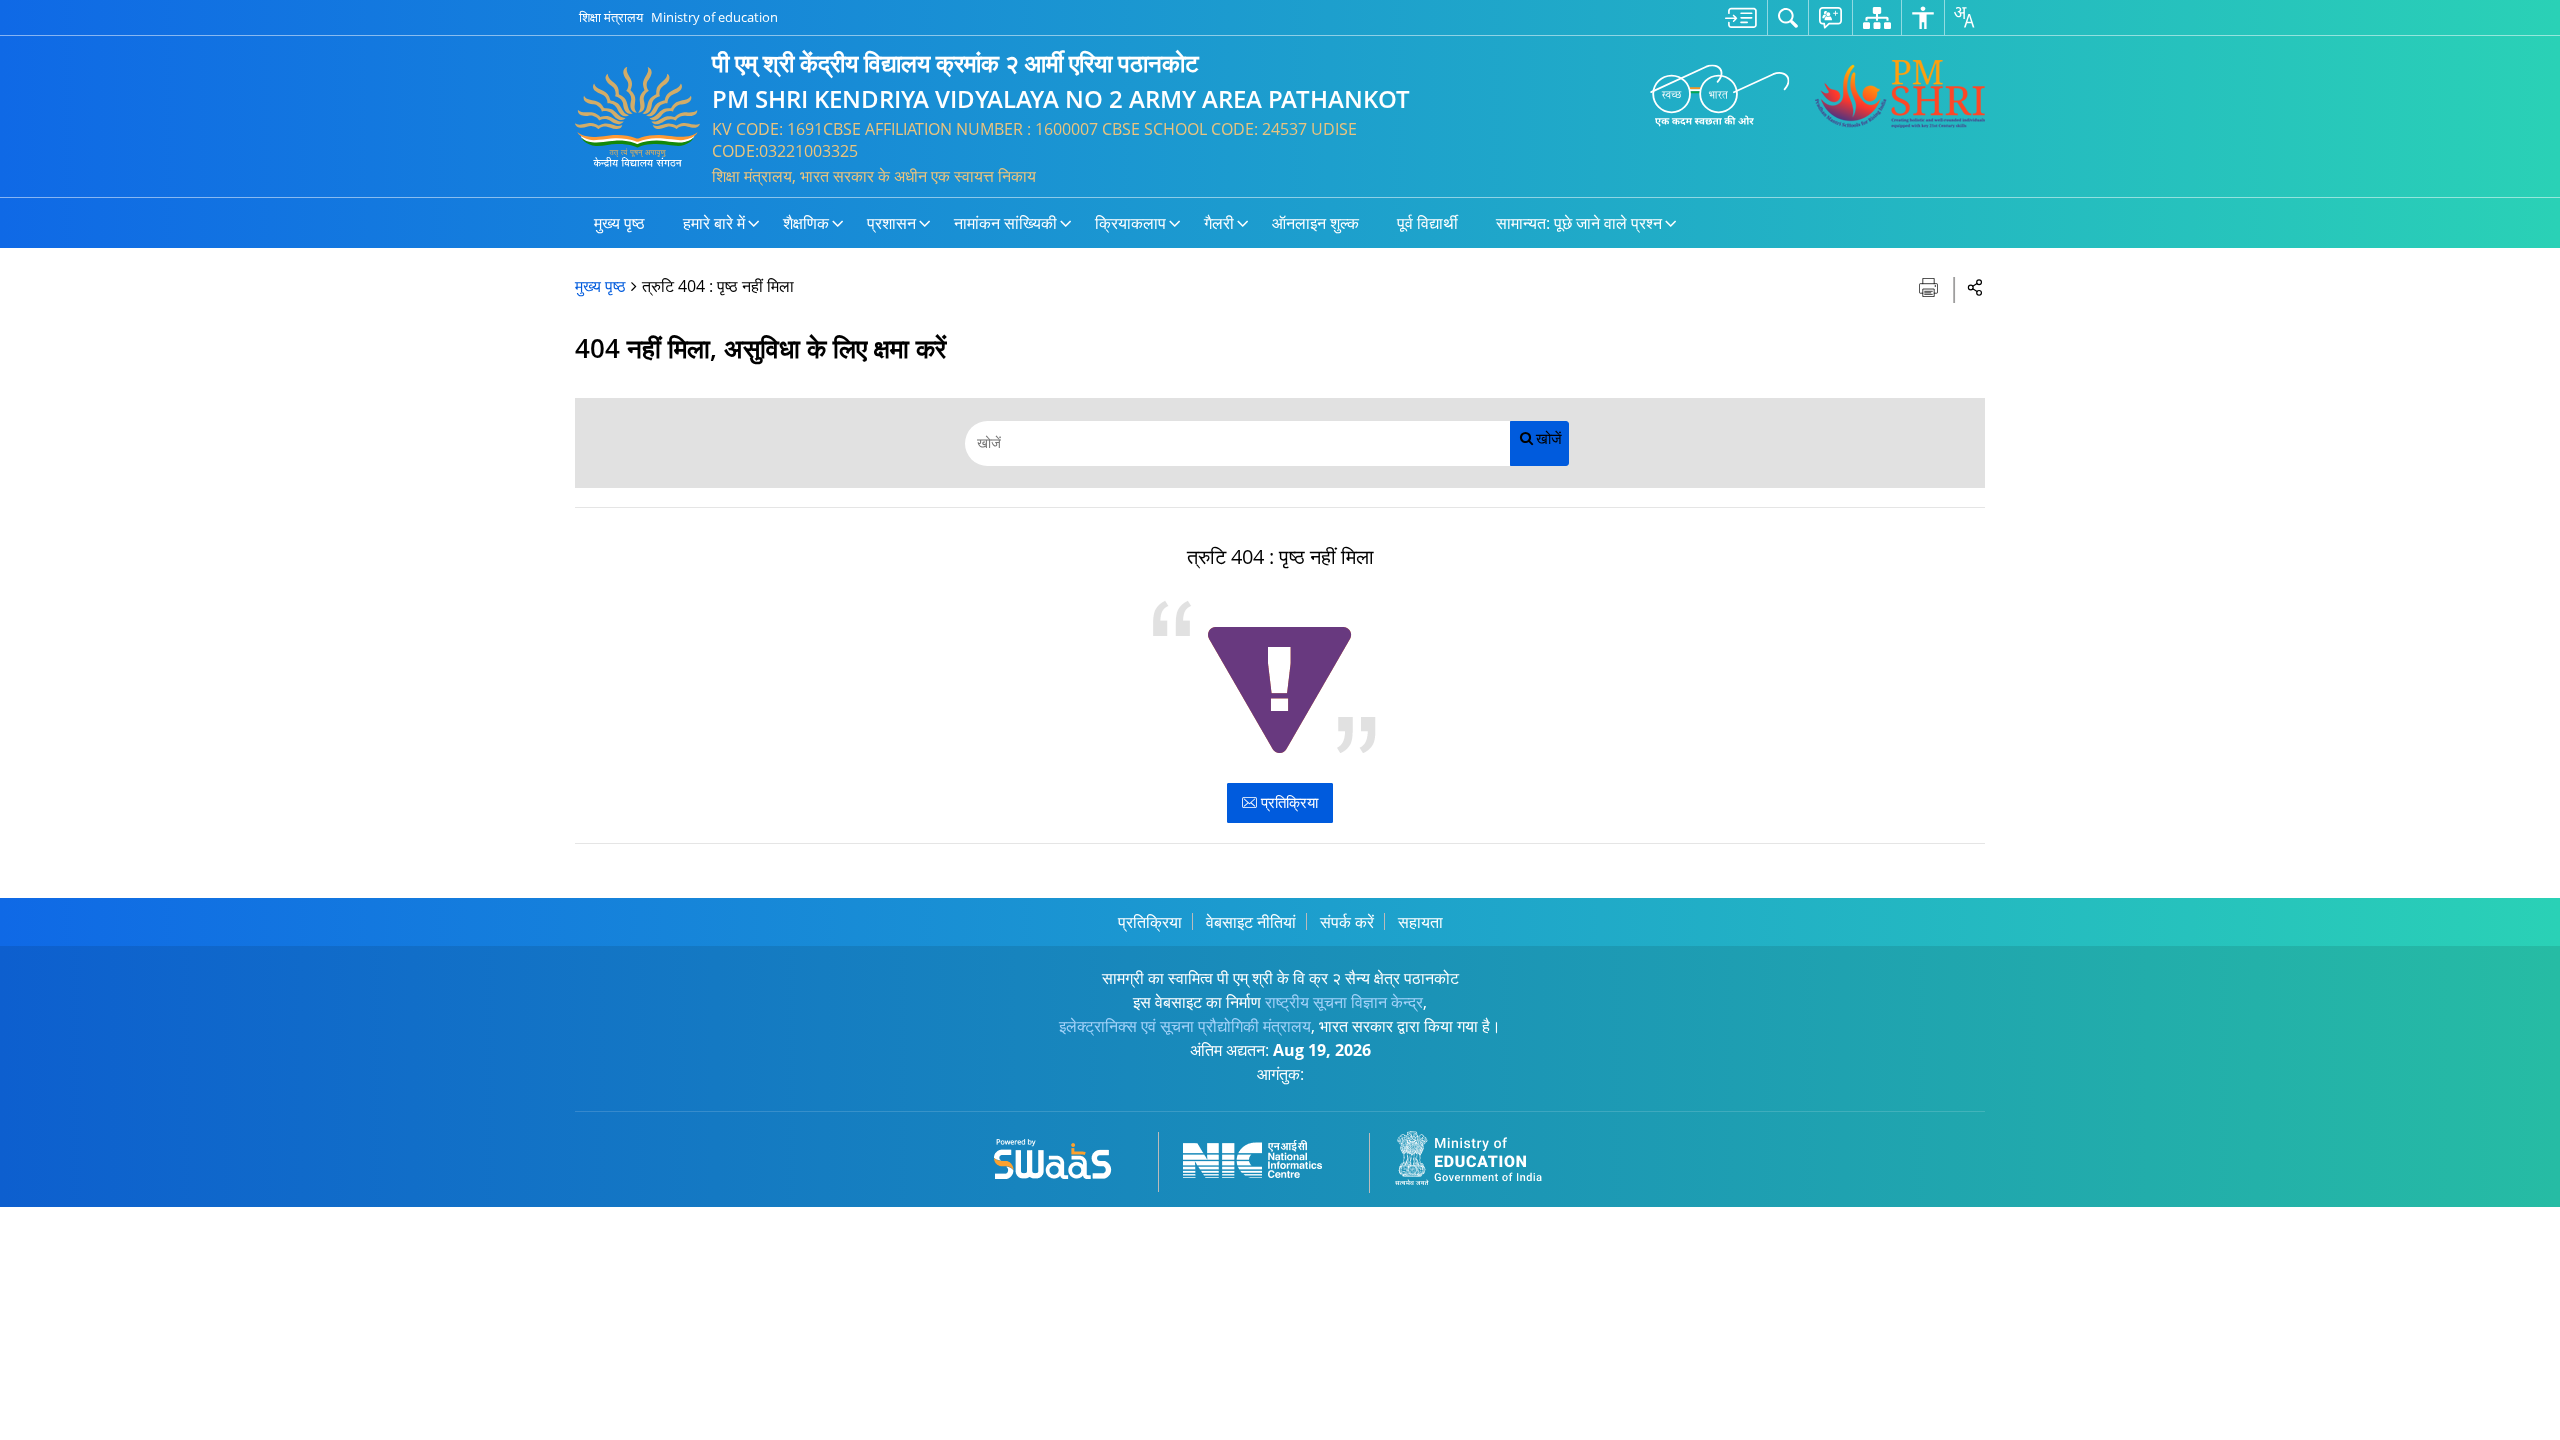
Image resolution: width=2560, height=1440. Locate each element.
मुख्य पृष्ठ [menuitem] (619, 223)
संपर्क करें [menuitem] (1347, 922)
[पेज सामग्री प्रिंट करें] (1930, 285)
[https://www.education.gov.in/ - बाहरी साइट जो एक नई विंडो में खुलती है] (1480, 1155)
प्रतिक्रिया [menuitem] (1150, 922)
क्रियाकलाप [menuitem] (1130, 223)
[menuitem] (1741, 17)
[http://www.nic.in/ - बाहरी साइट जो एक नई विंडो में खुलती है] (1264, 1155)
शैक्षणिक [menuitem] (806, 223)
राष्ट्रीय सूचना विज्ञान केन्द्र (1344, 1002)
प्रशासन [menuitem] (891, 223)
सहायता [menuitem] (1420, 922)
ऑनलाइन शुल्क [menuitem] (1315, 223)
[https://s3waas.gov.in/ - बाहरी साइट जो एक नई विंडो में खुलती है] (1064, 1155)
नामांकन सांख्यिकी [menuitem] (1005, 223)
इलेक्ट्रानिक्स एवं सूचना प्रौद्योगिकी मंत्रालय (1185, 1026)
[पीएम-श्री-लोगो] (1900, 94)
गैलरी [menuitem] (1219, 223)
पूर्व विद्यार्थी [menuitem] (1427, 223)
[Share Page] (1975, 286)
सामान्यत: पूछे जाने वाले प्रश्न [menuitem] (1579, 223)
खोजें (1549, 438)
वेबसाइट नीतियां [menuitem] (1251, 922)
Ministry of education (714, 17)
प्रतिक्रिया (1287, 802)
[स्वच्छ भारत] (1720, 94)
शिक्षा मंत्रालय (611, 17)
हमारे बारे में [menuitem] (714, 223)
